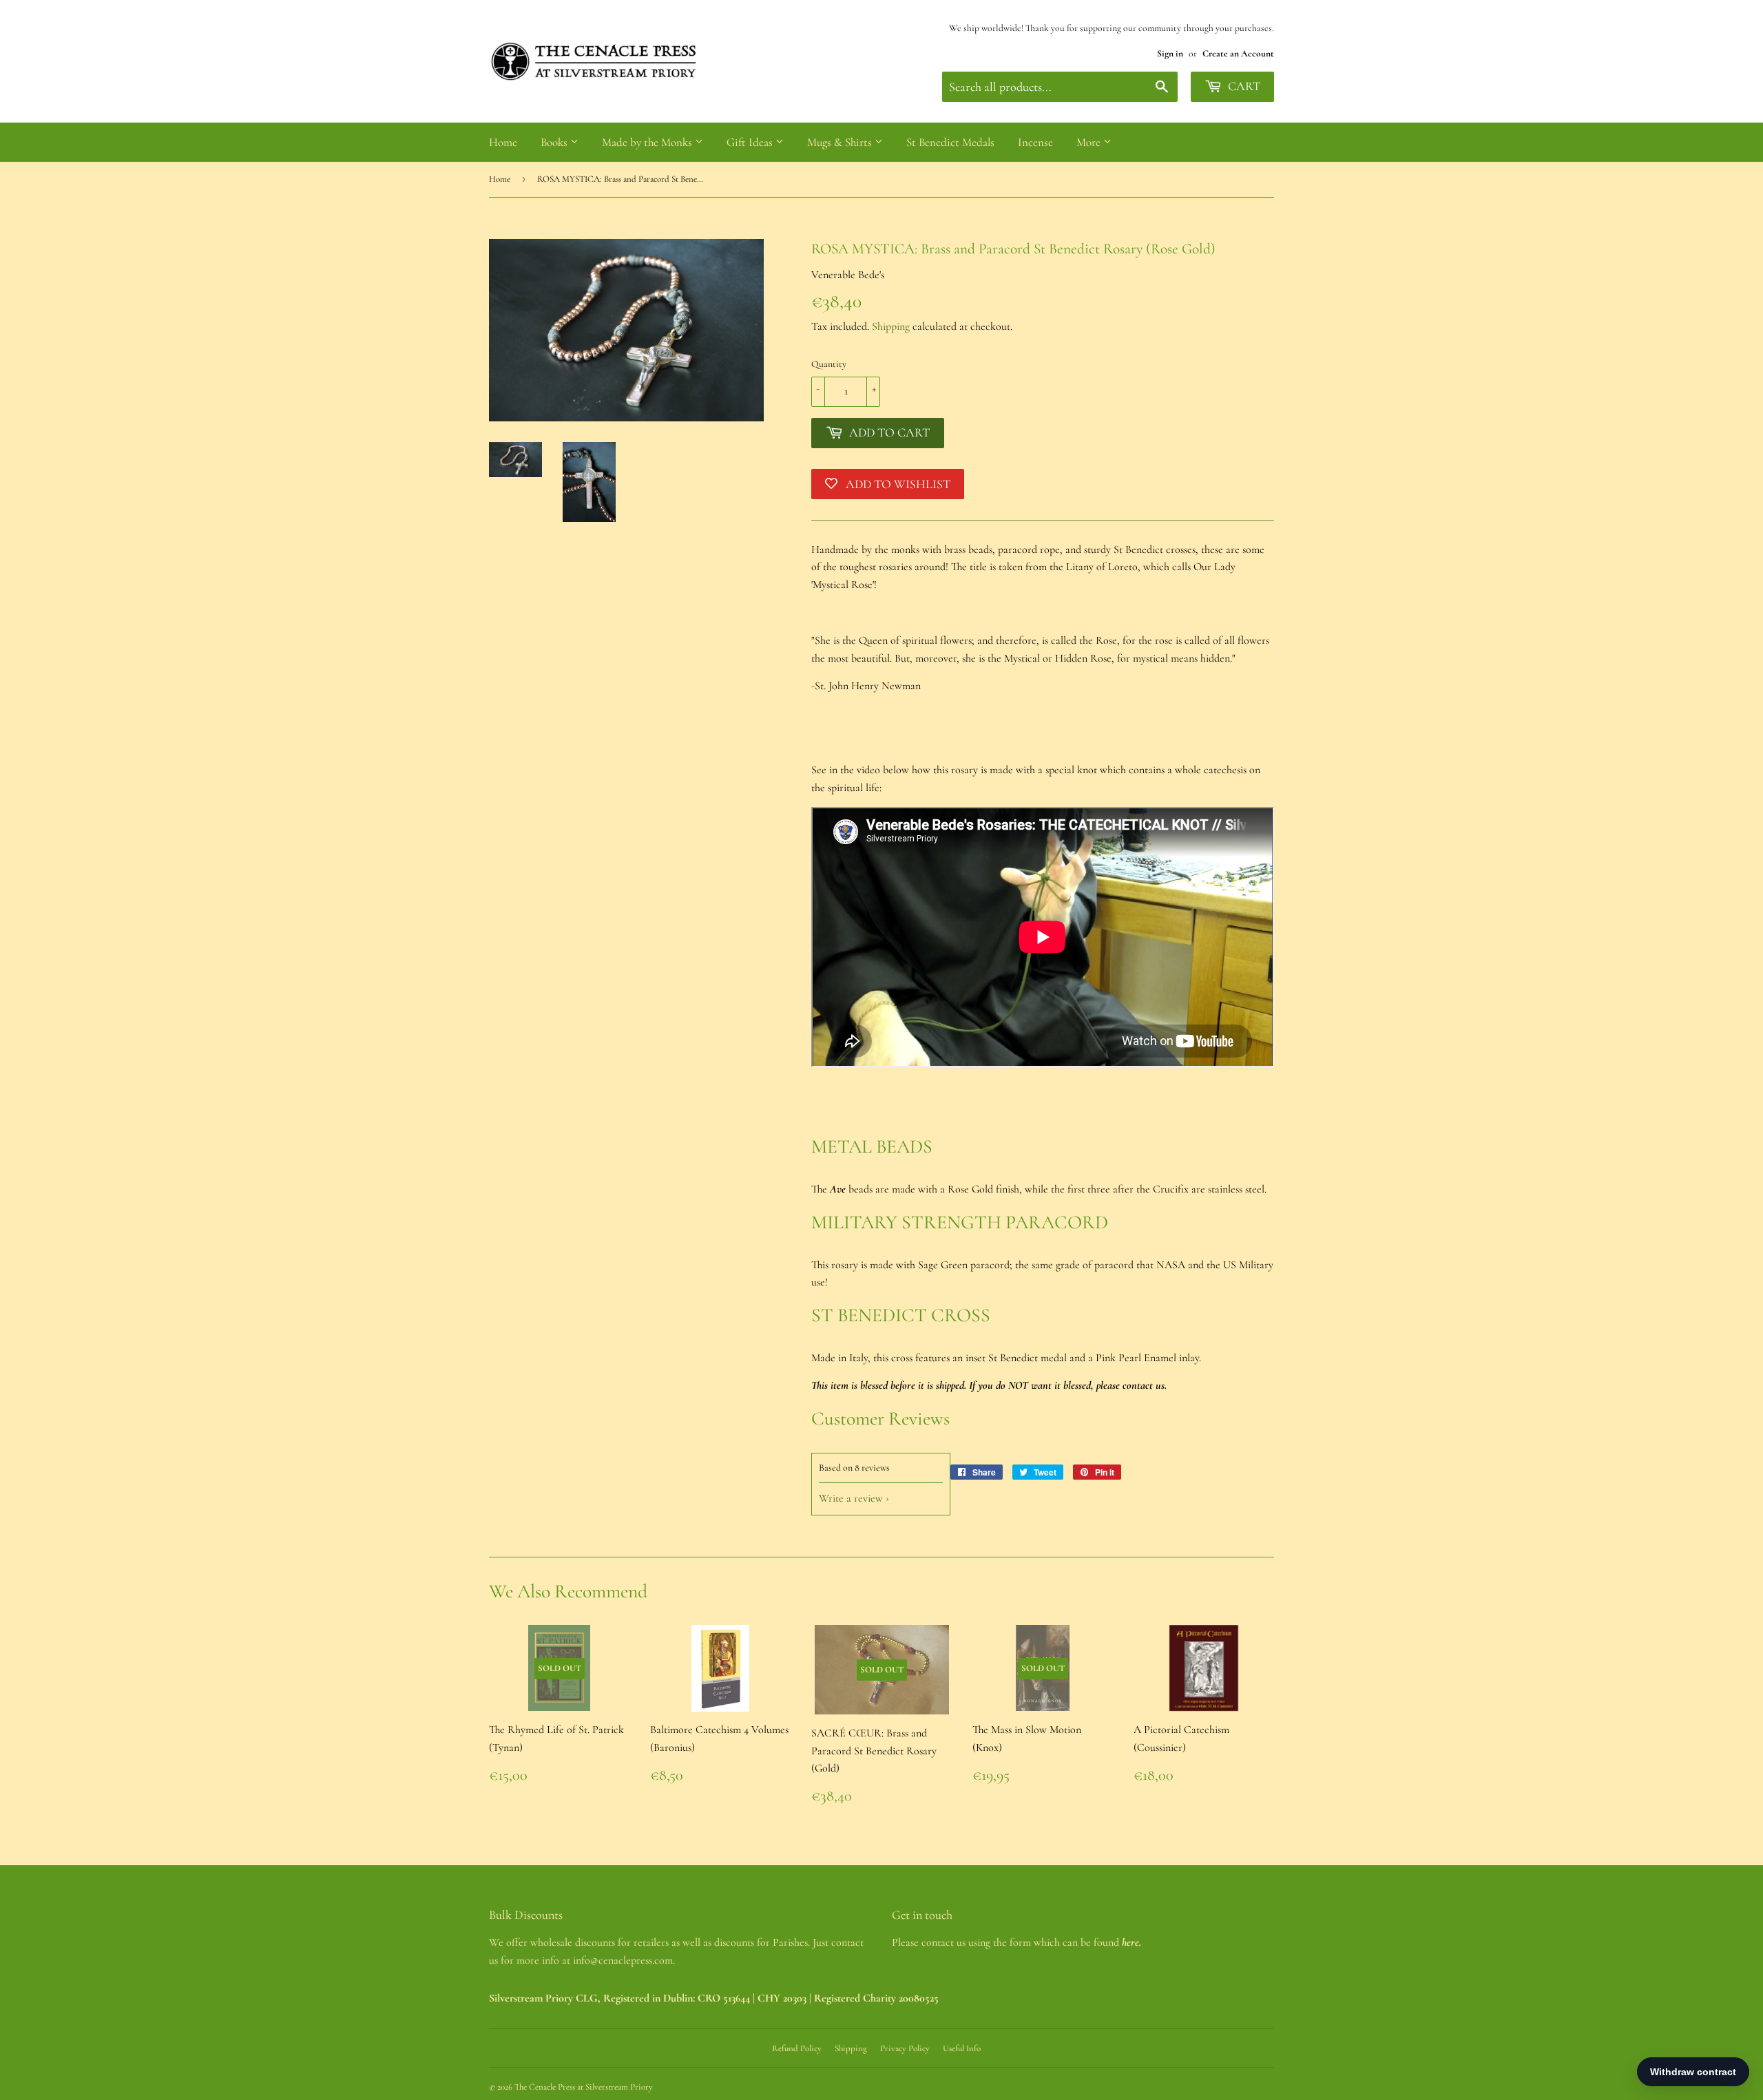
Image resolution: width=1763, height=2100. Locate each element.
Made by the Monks (648, 142)
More (1090, 142)
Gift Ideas (751, 142)
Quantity (829, 364)
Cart (1243, 86)
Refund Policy (797, 2048)
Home (503, 142)
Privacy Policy (905, 2048)
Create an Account (1238, 53)
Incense (1035, 142)
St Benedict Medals (950, 142)
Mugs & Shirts (841, 142)
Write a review (851, 1498)
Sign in (1170, 53)
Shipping (891, 326)
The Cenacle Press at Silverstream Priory (584, 2087)
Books (555, 142)
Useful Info (962, 2048)
